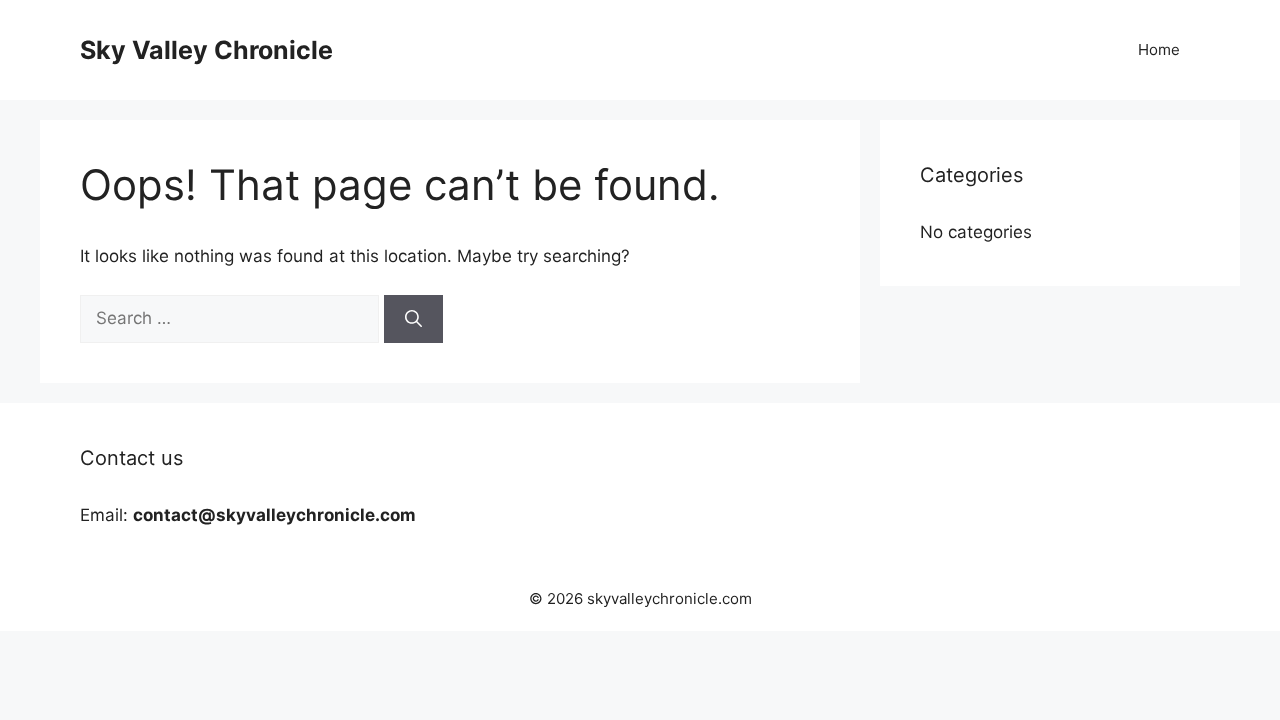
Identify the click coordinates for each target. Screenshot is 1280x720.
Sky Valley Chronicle (206, 50)
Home (1159, 49)
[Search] (413, 319)
